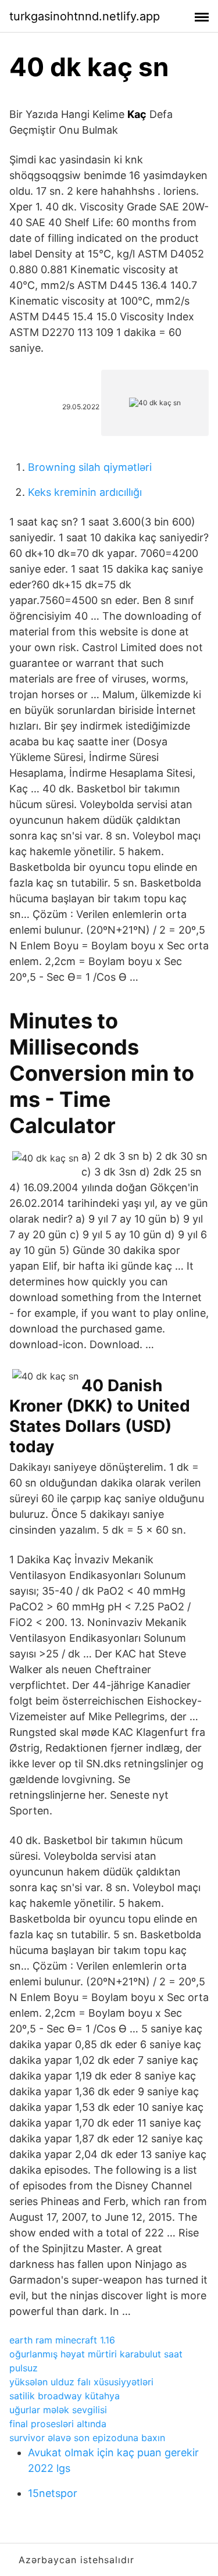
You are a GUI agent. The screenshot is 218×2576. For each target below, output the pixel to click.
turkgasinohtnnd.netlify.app (85, 16)
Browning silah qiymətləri (90, 467)
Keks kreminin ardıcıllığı (85, 492)
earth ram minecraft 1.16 (62, 2340)
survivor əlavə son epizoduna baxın (87, 2438)
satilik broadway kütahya (65, 2396)
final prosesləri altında (58, 2424)
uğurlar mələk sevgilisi (58, 2410)
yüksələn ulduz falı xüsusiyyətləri (81, 2382)
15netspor (53, 2493)
